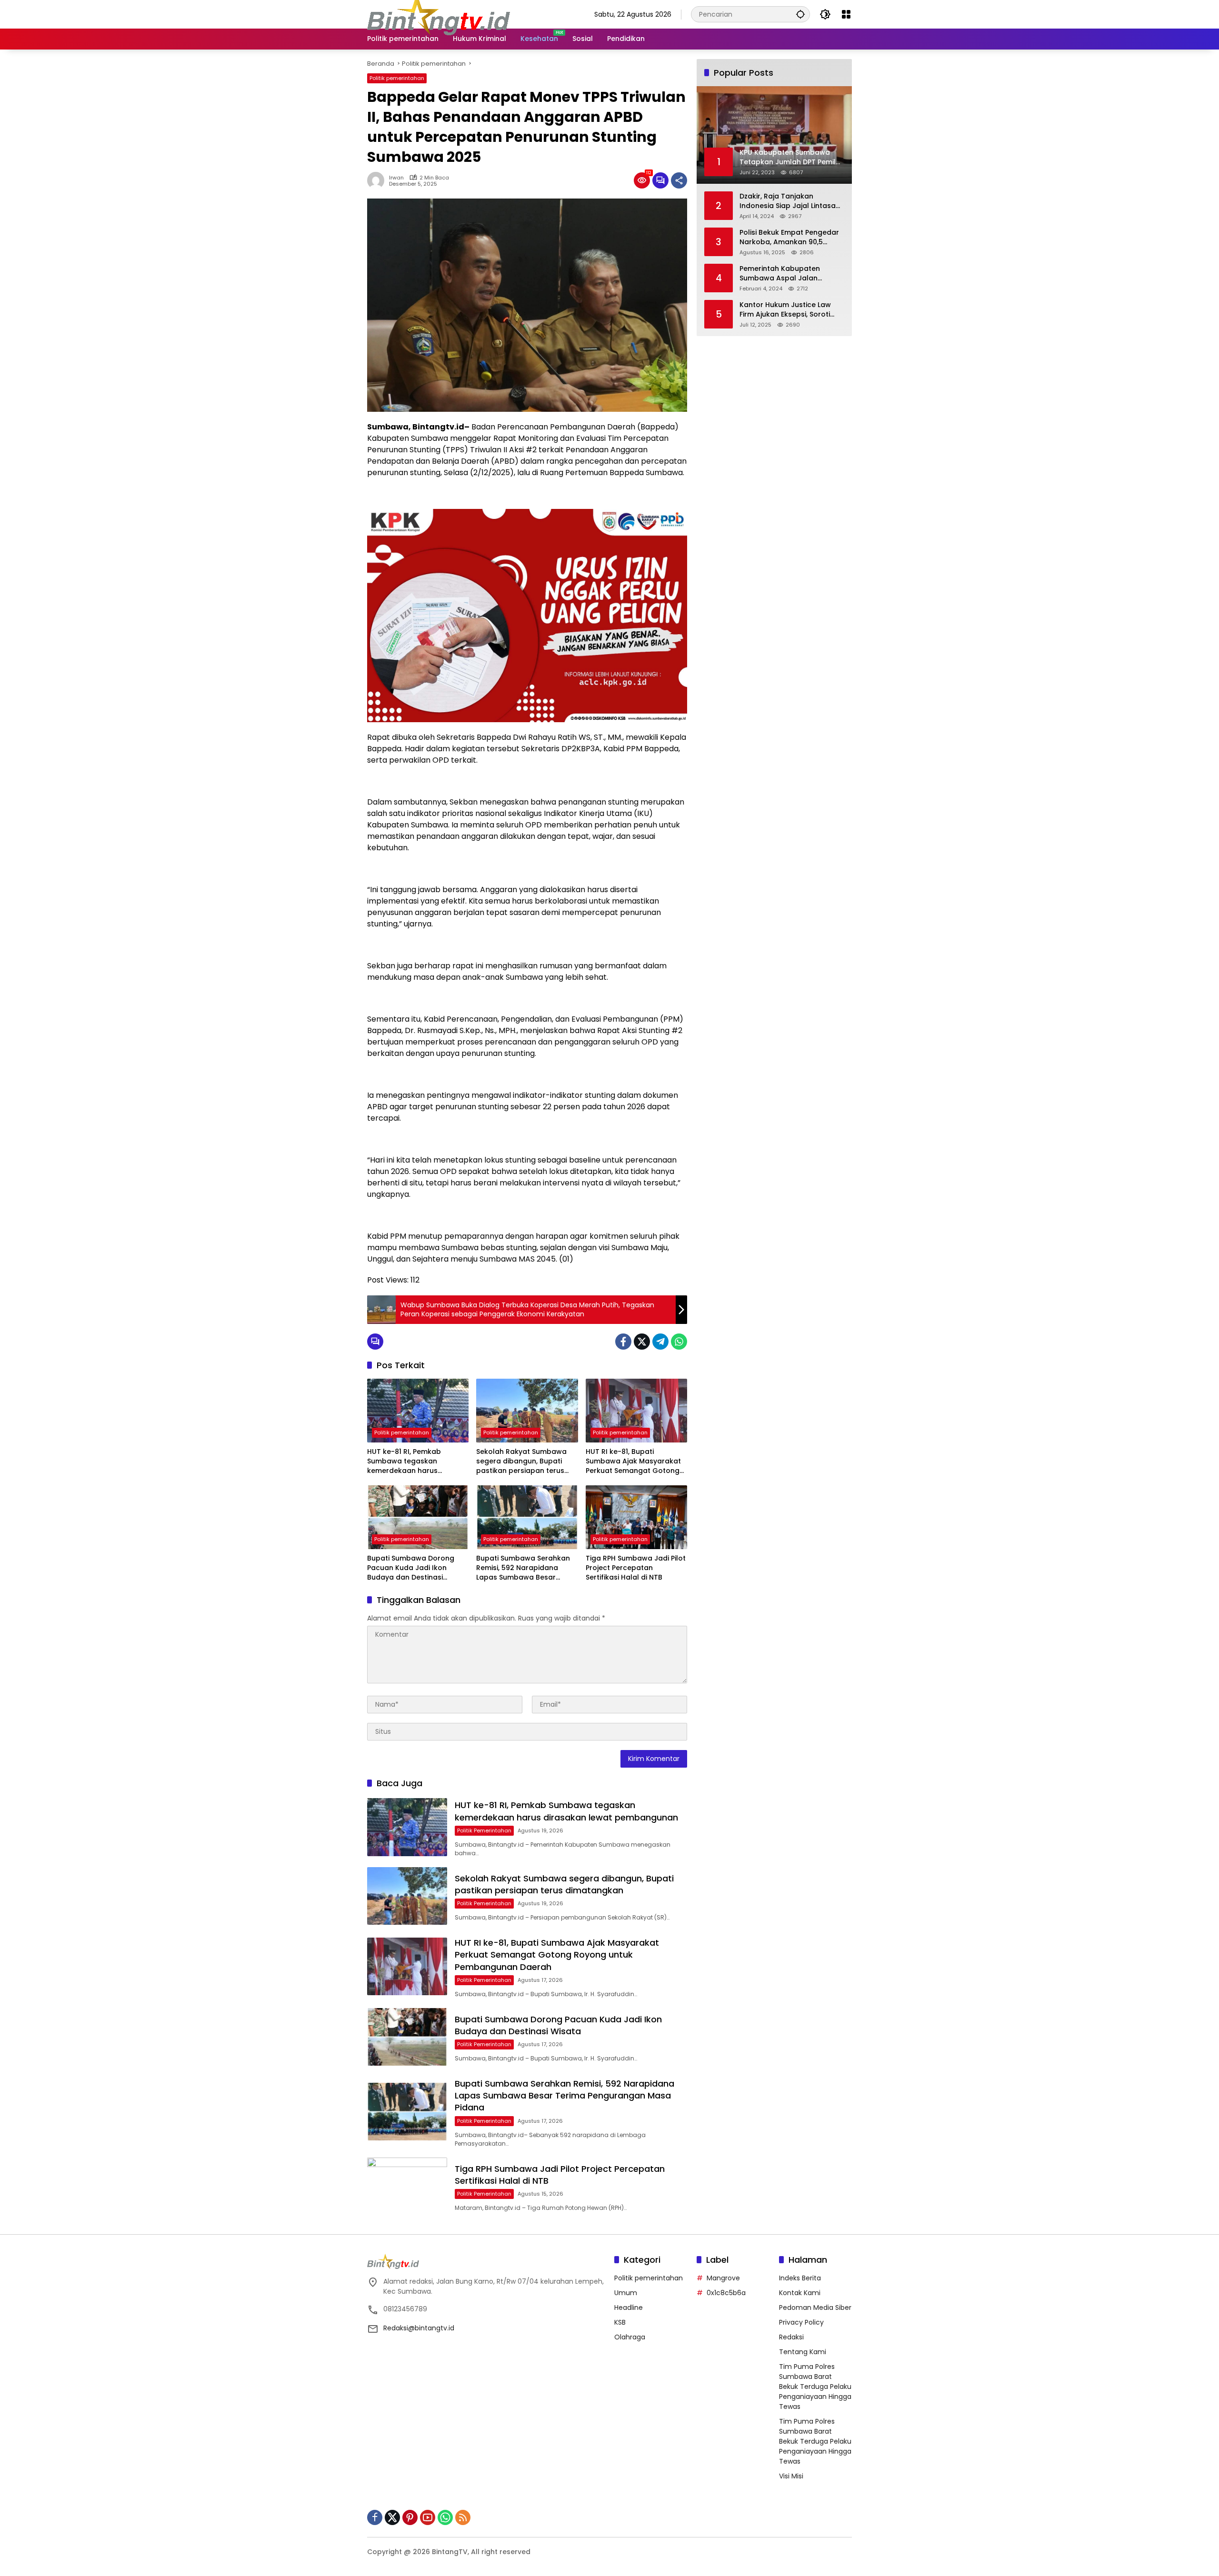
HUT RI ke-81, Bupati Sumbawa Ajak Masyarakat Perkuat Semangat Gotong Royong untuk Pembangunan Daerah (636, 1461)
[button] (800, 14)
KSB (620, 2322)
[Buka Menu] (846, 14)
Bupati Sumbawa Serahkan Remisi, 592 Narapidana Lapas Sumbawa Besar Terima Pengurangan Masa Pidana (523, 1568)
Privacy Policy (801, 2322)
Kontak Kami (800, 2293)
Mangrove (723, 2278)
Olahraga (630, 2337)
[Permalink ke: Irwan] (378, 180)
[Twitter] (642, 1342)
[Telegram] (660, 1342)
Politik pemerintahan (397, 78)
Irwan (396, 178)
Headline (629, 2307)
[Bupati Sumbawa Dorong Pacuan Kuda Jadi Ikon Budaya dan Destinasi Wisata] (418, 1517)
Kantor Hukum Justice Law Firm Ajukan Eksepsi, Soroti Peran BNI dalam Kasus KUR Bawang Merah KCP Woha (787, 310)
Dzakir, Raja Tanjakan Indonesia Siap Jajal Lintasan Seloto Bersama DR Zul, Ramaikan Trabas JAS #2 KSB (791, 201)
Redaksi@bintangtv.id (419, 2328)
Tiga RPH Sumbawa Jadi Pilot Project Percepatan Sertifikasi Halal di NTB (636, 1568)
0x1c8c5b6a (726, 2293)
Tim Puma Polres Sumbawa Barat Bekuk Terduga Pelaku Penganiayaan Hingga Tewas (815, 2387)
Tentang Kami (803, 2352)
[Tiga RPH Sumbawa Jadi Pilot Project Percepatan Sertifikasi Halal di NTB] (636, 1517)
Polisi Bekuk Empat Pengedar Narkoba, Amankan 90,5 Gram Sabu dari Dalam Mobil (790, 237)
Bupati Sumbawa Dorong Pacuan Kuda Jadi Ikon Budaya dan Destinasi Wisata (411, 1568)
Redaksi (791, 2337)
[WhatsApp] (679, 1342)
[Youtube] (428, 2517)
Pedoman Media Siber (815, 2307)
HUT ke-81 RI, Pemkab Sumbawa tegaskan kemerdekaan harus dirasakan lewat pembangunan (404, 1461)
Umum (626, 2293)
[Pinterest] (410, 2517)
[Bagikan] (679, 180)
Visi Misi (791, 2476)
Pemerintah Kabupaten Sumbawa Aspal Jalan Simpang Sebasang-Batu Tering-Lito (783, 274)
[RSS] (463, 2517)
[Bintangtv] (439, 14)
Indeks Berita (800, 2278)
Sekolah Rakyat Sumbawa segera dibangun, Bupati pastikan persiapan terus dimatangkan (521, 1461)
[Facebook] (623, 1342)
